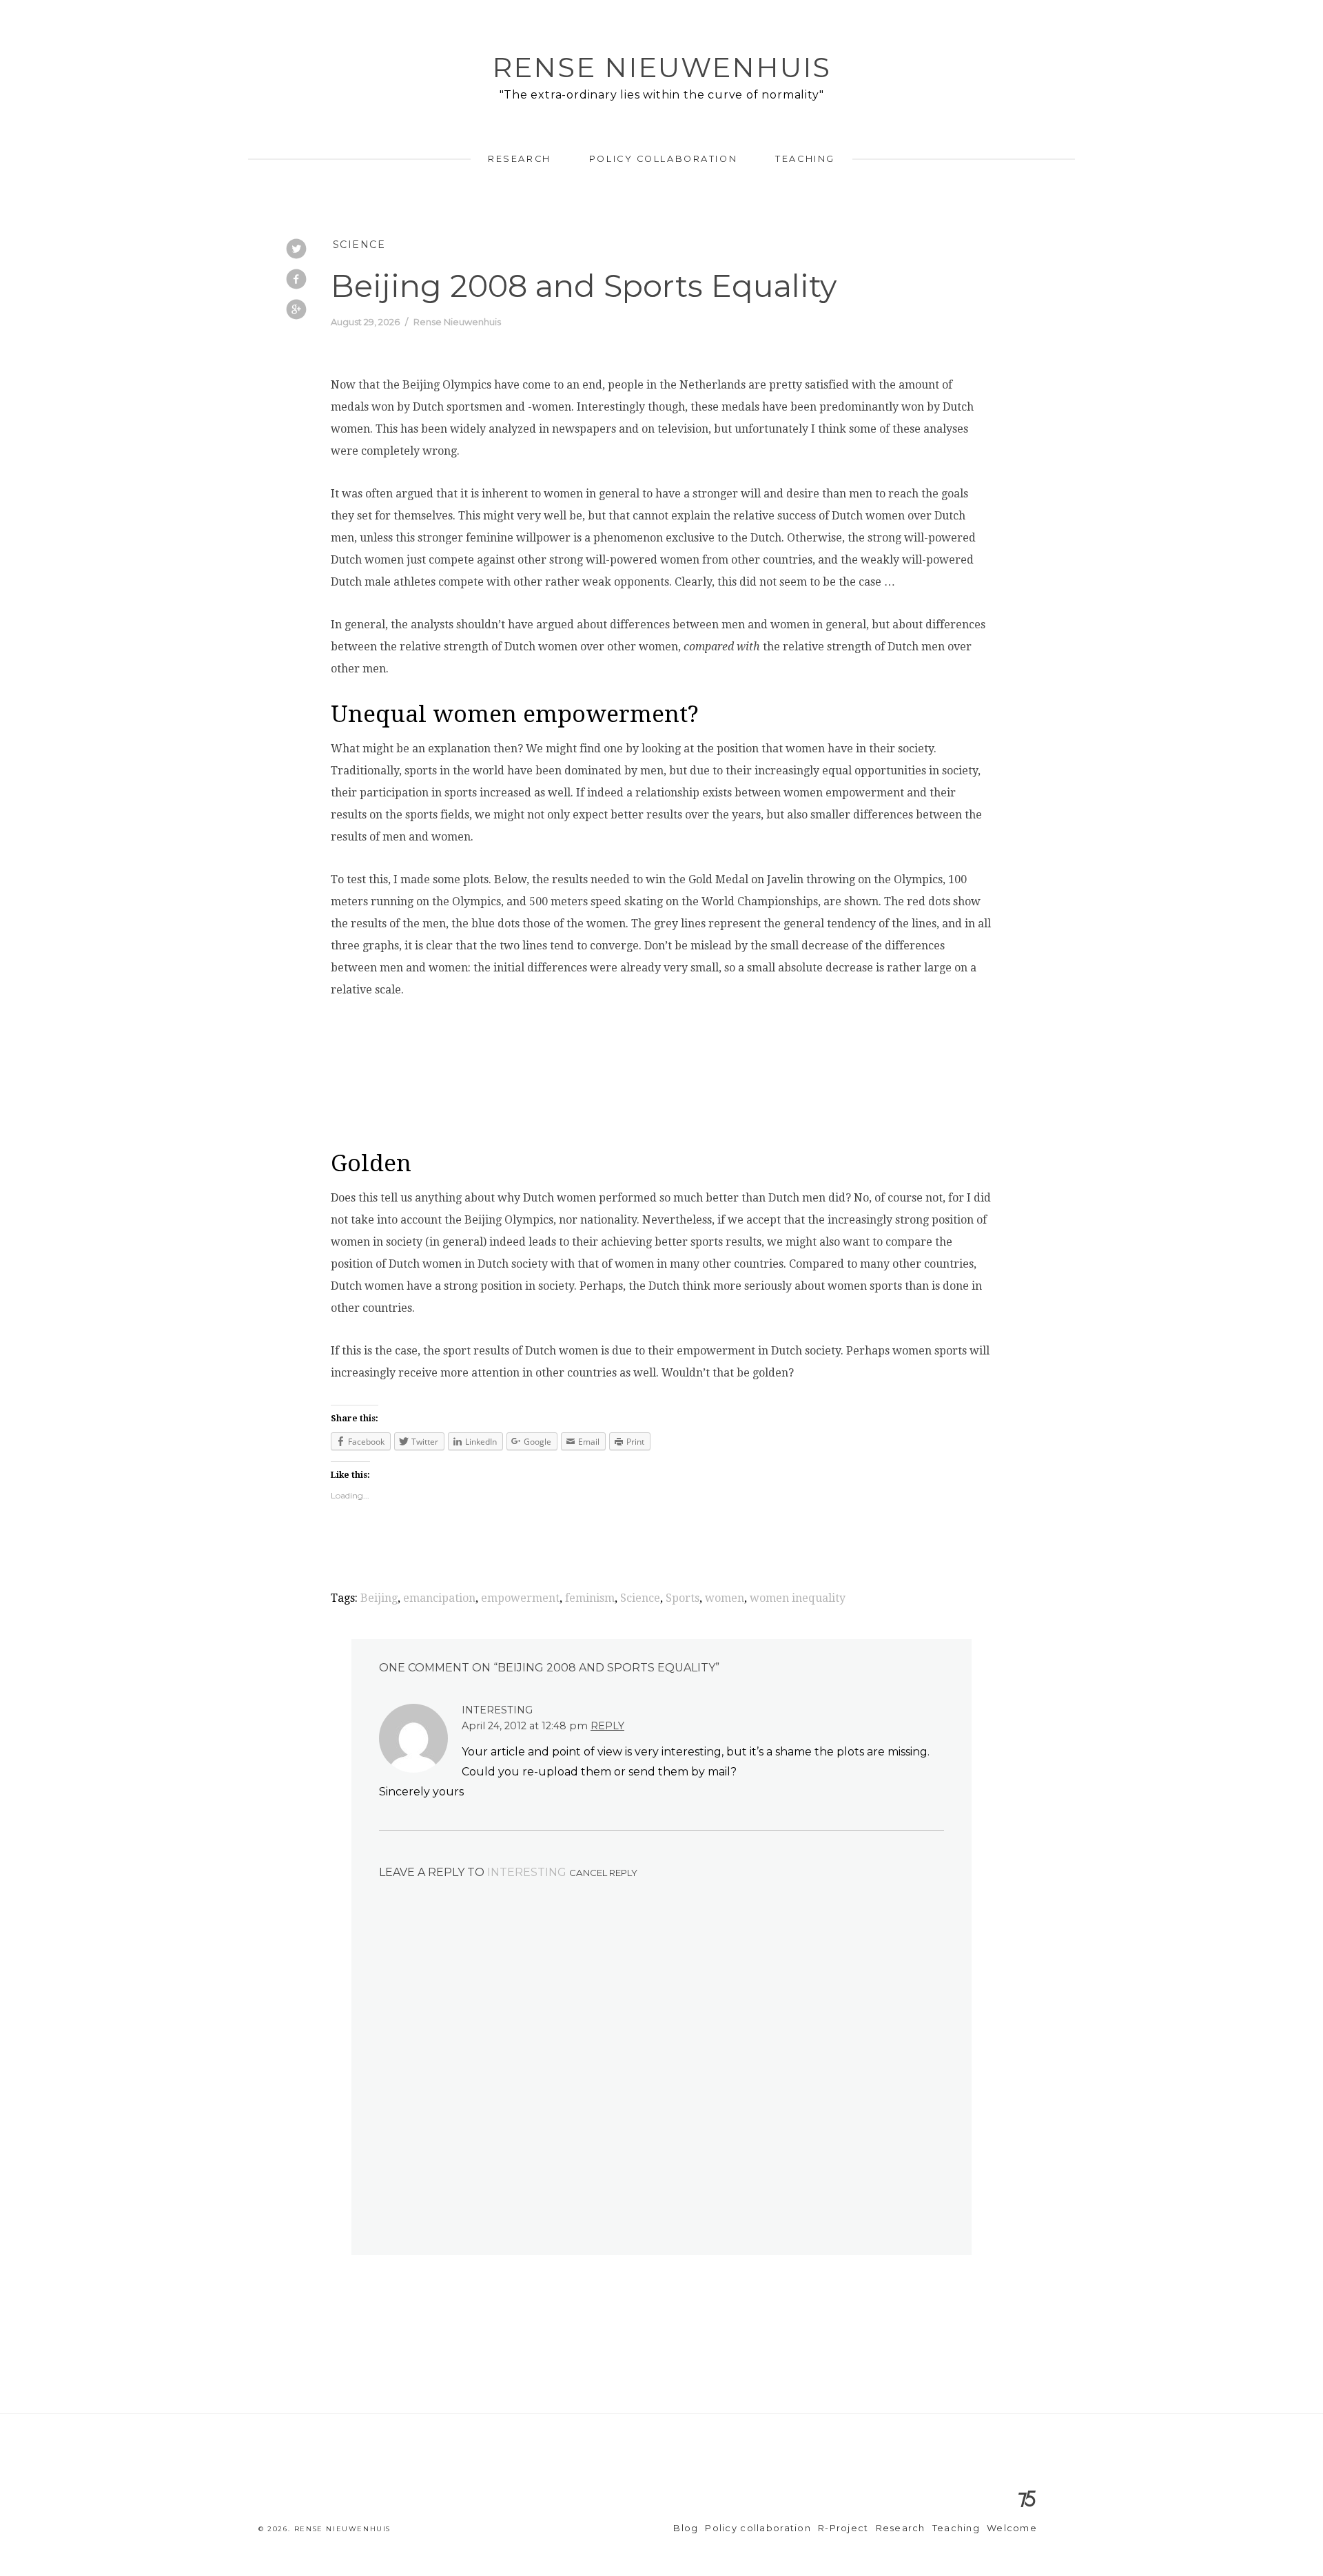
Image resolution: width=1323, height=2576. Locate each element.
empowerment (520, 1598)
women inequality (798, 1598)
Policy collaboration (663, 159)
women (725, 1598)
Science (359, 245)
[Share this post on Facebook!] (296, 280)
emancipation (439, 1598)
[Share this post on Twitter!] (296, 250)
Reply (607, 1726)
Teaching (805, 159)
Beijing (379, 1598)
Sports (683, 1598)
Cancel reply (603, 1873)
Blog (686, 2528)
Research (519, 159)
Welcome (1012, 2528)
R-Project (843, 2528)
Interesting (527, 1872)
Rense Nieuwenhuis (661, 67)
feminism (590, 1598)
